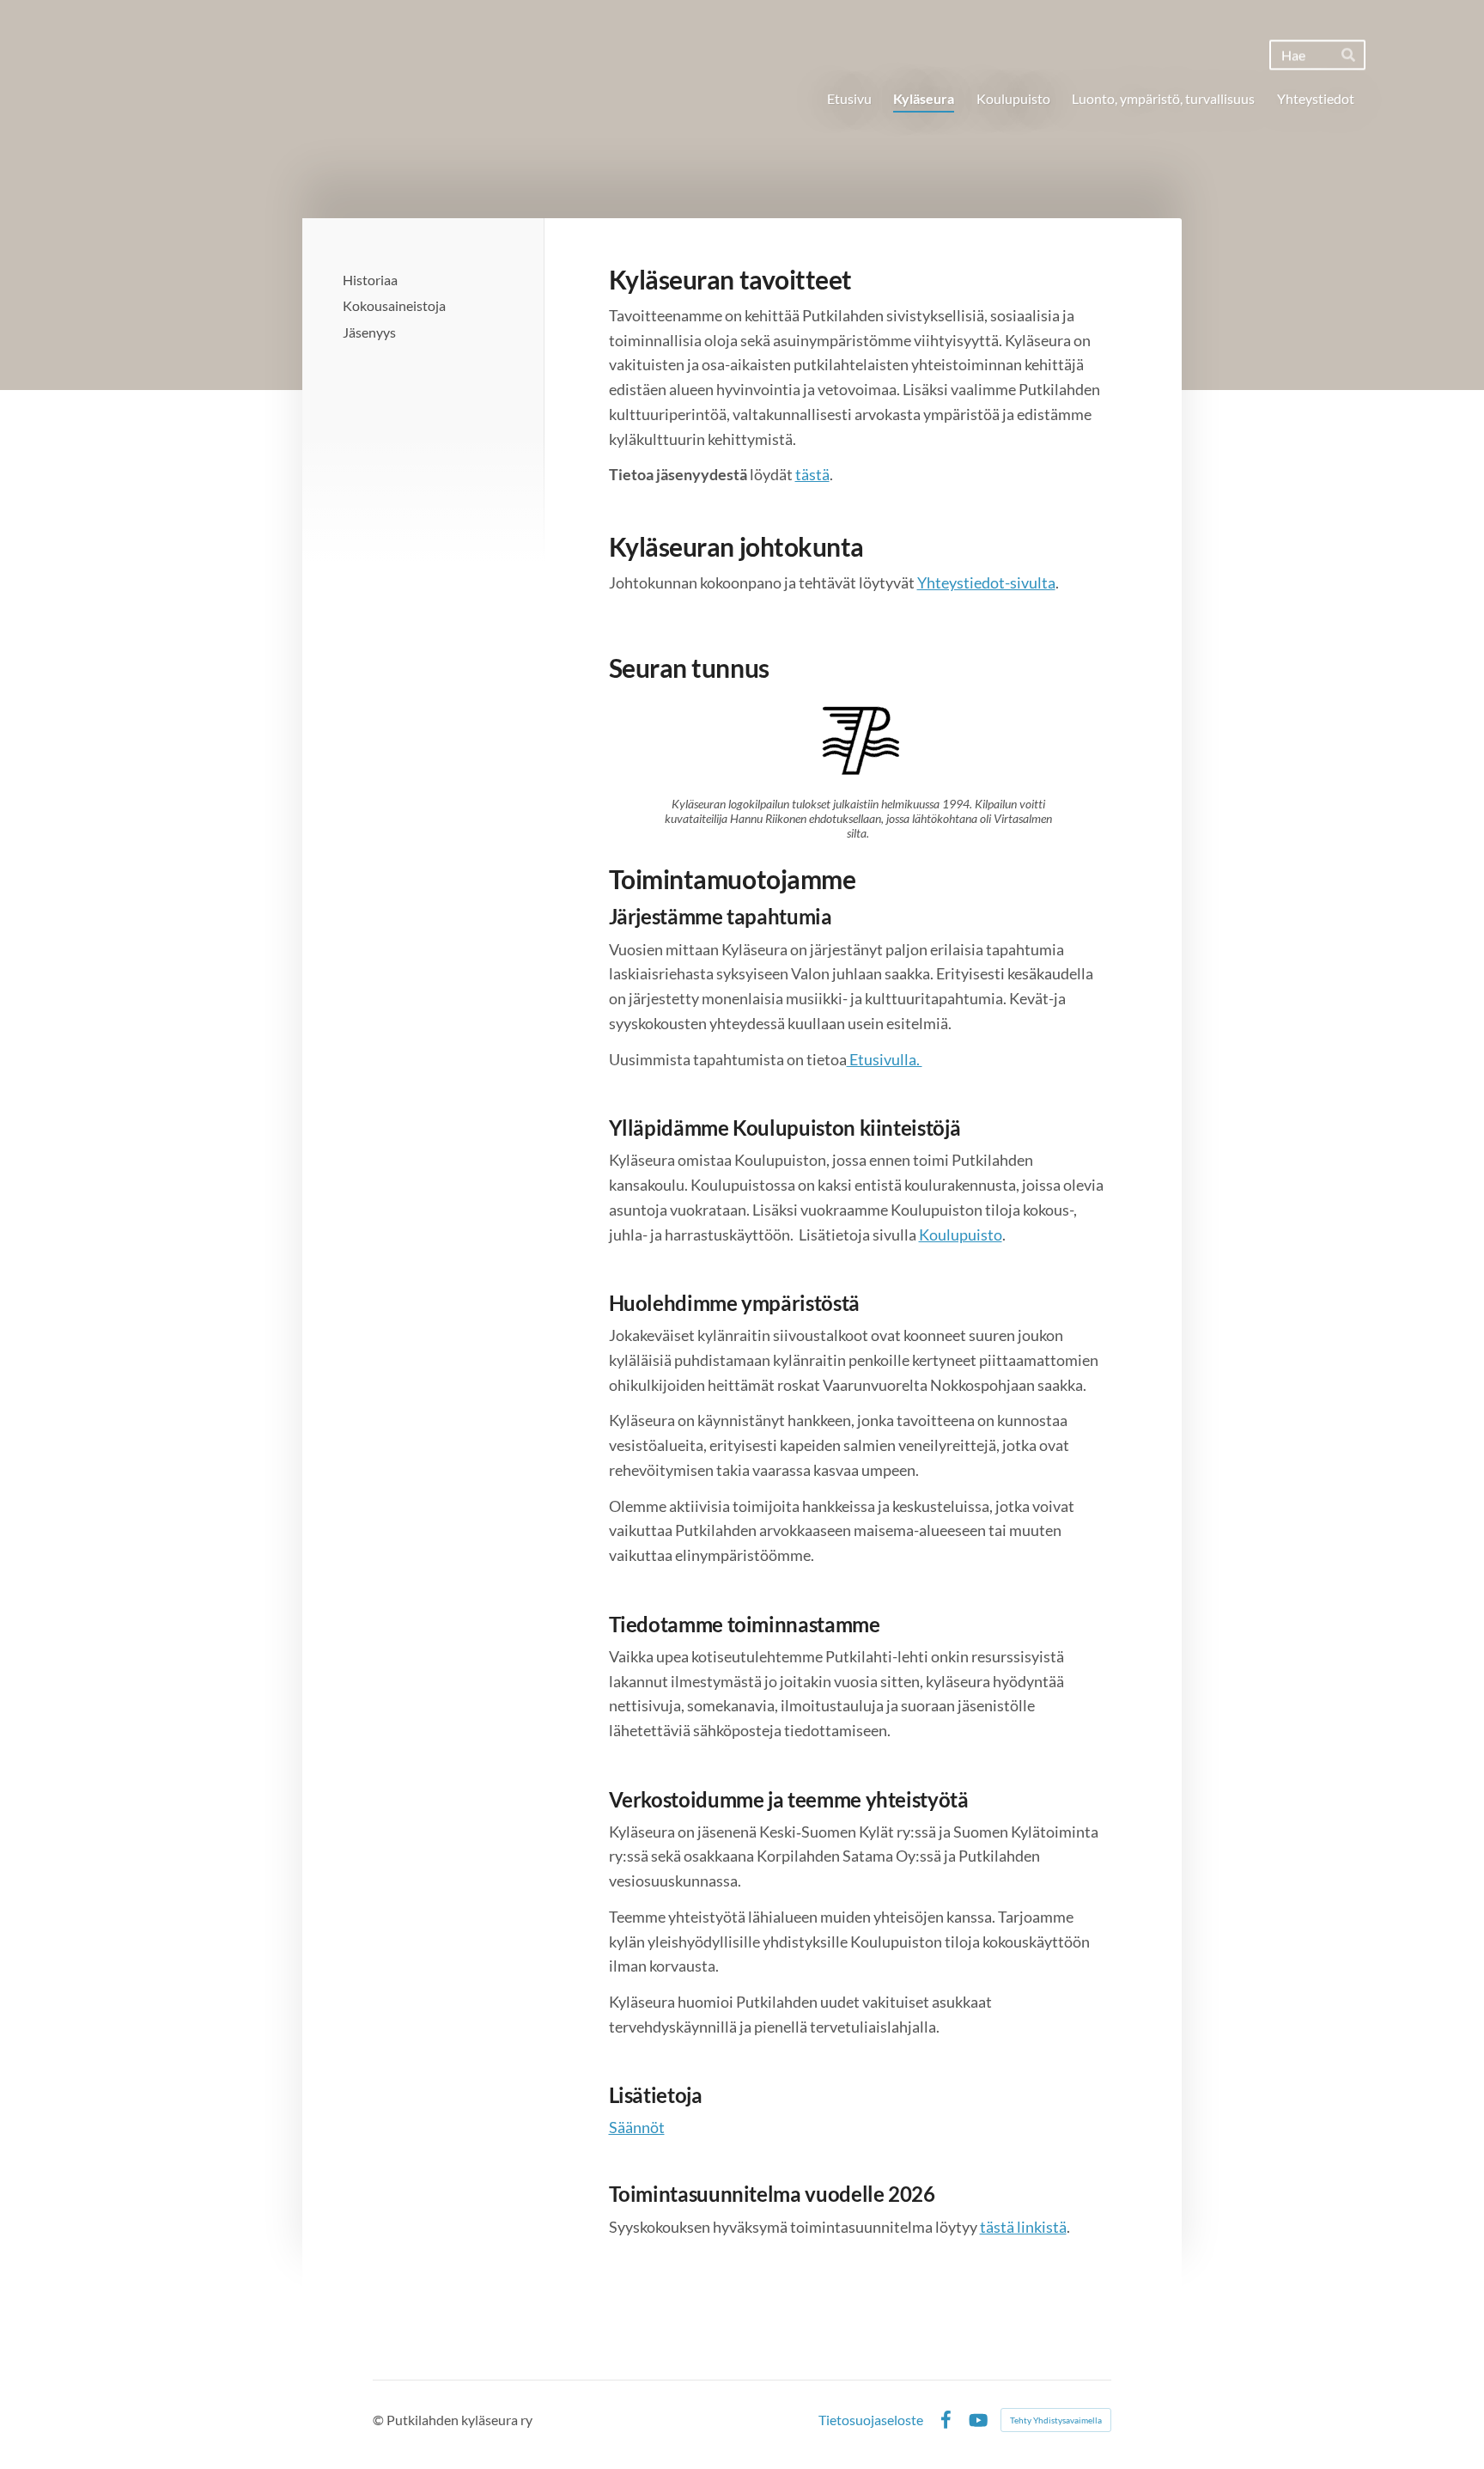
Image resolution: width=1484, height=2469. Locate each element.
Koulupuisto (961, 1234)
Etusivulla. (885, 1059)
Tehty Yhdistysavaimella (1056, 2420)
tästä (812, 474)
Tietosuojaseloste (871, 2420)
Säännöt (637, 2127)
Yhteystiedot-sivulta (986, 582)
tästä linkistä (1023, 2227)
